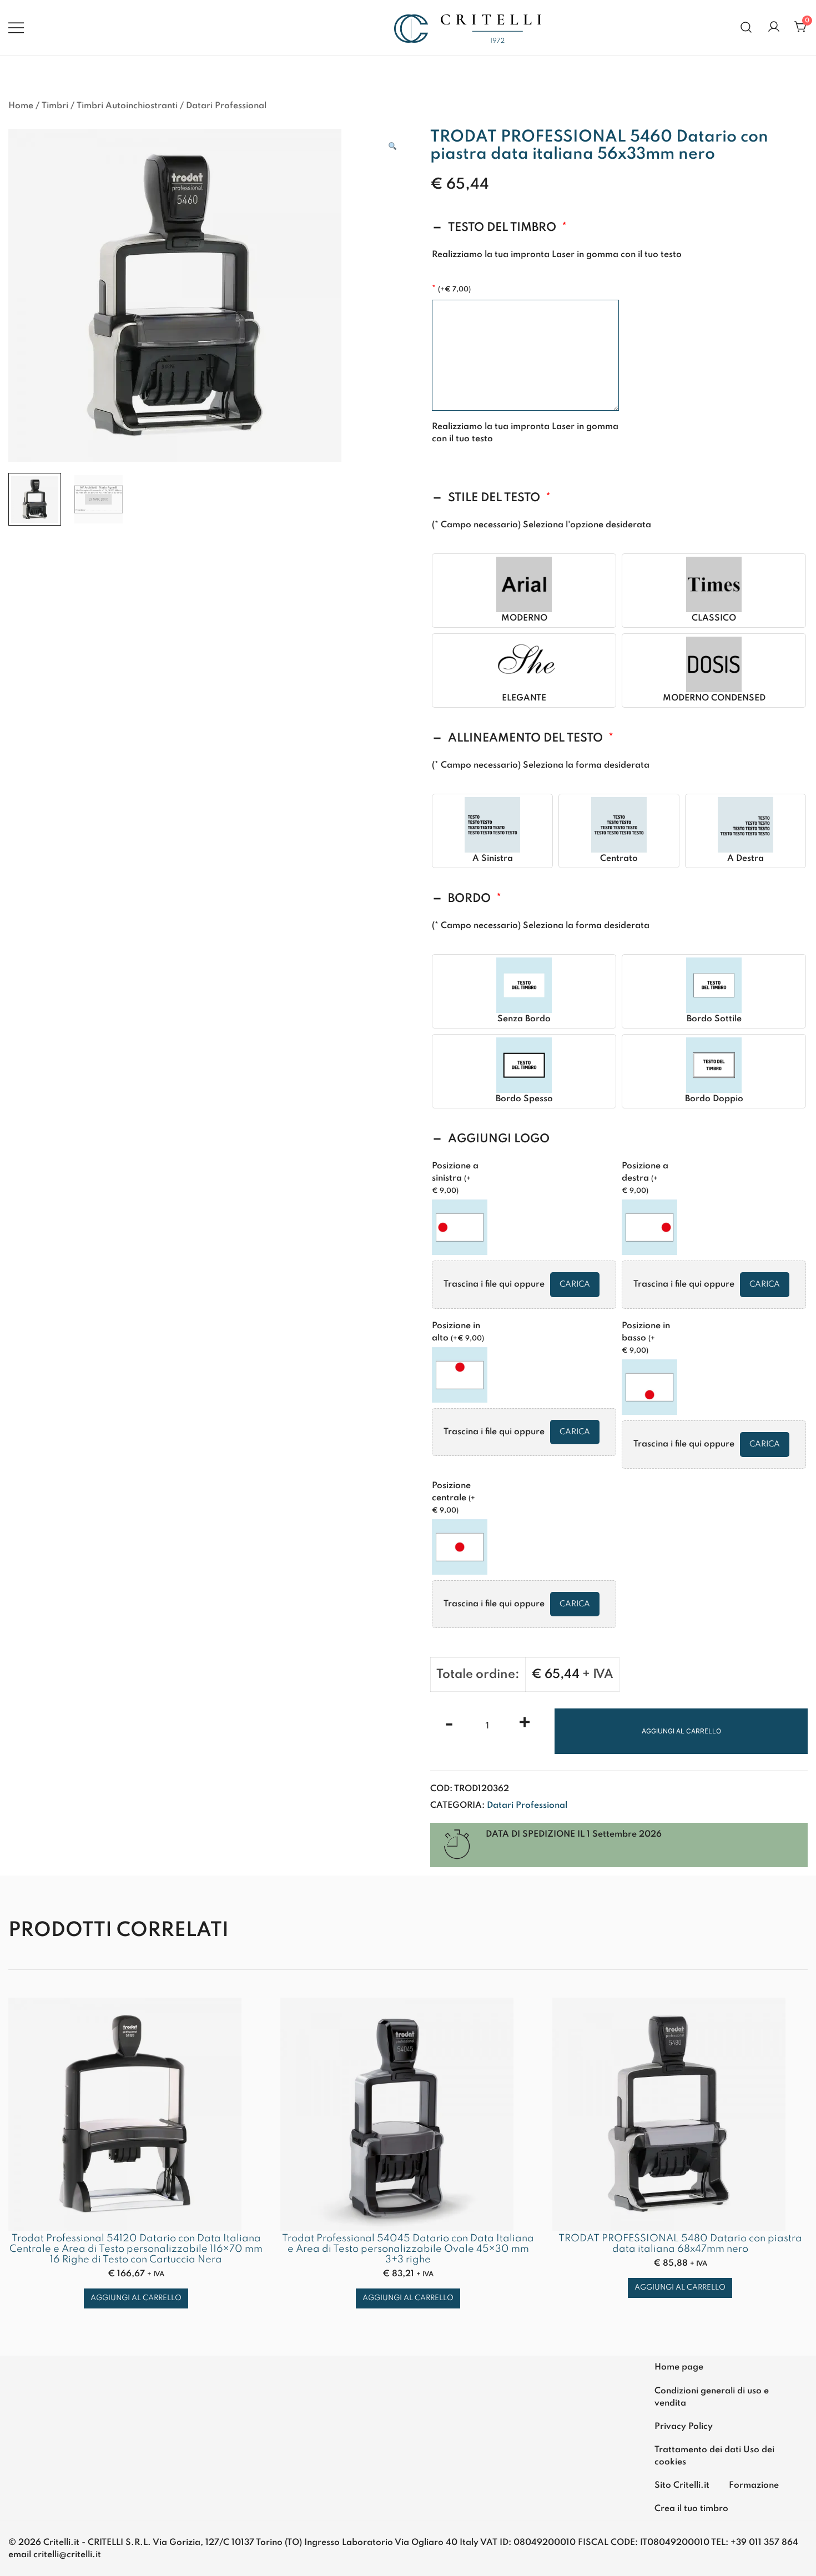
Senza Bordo (524, 1019)
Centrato (619, 859)
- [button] (449, 1724)
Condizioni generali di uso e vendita (712, 2397)
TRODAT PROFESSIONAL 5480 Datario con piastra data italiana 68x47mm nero (680, 2244)
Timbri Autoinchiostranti (127, 106)
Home (21, 106)
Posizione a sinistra (455, 1178)
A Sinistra (493, 859)
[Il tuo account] (774, 27)
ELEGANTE (524, 698)
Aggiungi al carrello (681, 1731)
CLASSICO (714, 618)
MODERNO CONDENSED (714, 698)
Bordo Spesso (524, 1099)
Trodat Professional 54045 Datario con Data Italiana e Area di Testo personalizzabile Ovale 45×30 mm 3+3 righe (408, 2249)
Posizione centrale (454, 1498)
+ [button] (525, 1724)
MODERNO (524, 618)
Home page (679, 2367)
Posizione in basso (646, 1338)
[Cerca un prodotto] (746, 27)
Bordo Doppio (714, 1099)
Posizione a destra (645, 1178)
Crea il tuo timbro (691, 2509)
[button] (392, 147)
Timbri (55, 106)
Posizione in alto (458, 1332)
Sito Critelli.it (682, 2486)
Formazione (754, 2486)
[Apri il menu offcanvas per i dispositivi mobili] (16, 27)
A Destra (746, 859)
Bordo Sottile (714, 1019)
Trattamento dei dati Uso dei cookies (714, 2456)
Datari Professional (226, 106)
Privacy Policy (684, 2427)
